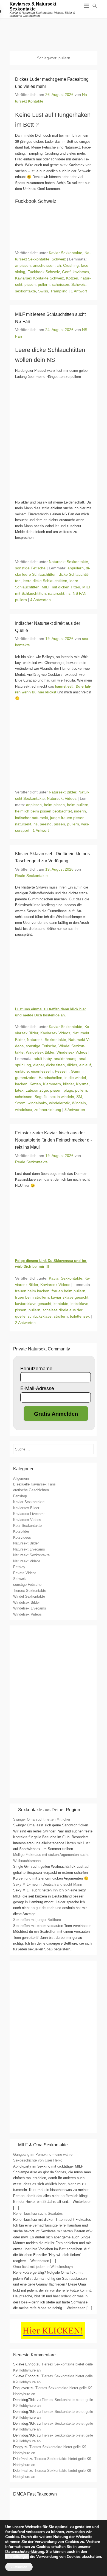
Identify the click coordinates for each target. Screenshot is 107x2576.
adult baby (43, 1059)
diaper (39, 1065)
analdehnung (65, 1059)
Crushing (71, 265)
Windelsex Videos (72, 1052)
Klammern (52, 1084)
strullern (61, 1316)
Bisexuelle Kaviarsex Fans (34, 1484)
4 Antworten (40, 600)
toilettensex (80, 1316)
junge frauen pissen (67, 818)
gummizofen (26, 1078)
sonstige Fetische (30, 568)
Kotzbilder (21, 1531)
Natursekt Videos (62, 798)
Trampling (59, 291)
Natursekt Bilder (63, 792)
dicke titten (55, 1065)
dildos (72, 1065)
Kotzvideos (22, 1537)
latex (19, 1090)
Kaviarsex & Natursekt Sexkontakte (33, 6)
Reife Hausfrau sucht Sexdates (38, 2213)
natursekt (56, 593)
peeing (46, 824)
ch (59, 265)
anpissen (23, 265)
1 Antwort (79, 291)
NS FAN (80, 593)
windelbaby (37, 1103)
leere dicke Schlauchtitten (45, 581)
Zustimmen (19, 2567)
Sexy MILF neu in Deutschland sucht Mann (48, 1884)
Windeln (79, 1103)
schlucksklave (40, 1316)
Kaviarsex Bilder (26, 1508)
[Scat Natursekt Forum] (53, 2127)
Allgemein (21, 1478)
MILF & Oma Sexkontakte (43, 2145)
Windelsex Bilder (40, 1052)
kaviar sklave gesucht (70, 1297)
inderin (80, 811)
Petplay (19, 1567)
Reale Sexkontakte (31, 876)
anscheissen (44, 265)
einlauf (85, 1065)
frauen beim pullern (68, 1291)
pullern (44, 284)
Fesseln (62, 1071)
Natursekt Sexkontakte (68, 562)
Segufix (41, 1097)
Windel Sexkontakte (29, 1596)
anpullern (76, 568)
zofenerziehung (48, 1110)
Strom (20, 1103)
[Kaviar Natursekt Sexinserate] (54, 32)
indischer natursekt (32, 818)
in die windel (75, 1078)
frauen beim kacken (32, 1291)
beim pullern (78, 805)
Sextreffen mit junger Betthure (37, 1920)
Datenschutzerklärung (25, 2552)
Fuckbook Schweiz (44, 272)
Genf (66, 272)
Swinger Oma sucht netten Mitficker (42, 1819)
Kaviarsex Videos (55, 1033)
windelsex (24, 1110)
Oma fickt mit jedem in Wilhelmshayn (43, 2267)
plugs (68, 1090)
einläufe (22, 1071)
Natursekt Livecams (29, 1549)
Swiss (43, 291)
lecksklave (79, 1304)
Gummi (77, 1071)
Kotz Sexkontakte (27, 1526)
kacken (21, 1084)
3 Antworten (75, 1110)
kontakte (61, 1304)
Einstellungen (17, 2557)
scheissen (60, 284)
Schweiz (59, 259)
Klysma (82, 1084)
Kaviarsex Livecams (29, 1514)
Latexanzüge (37, 1090)
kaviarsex (81, 272)
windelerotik (59, 1103)
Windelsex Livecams (30, 1608)
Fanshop (20, 1496)
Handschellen (50, 1078)
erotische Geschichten (31, 1490)
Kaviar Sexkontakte (66, 253)
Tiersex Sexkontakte (30, 1591)
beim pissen (54, 805)
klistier (68, 1084)
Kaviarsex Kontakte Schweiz (40, 278)
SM (79, 1097)
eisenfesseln (42, 1071)
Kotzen (72, 278)
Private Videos (25, 1573)
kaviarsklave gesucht (33, 1304)
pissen (30, 284)
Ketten (35, 1084)
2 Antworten (25, 1323)
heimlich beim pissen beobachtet (43, 811)
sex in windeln (62, 1097)
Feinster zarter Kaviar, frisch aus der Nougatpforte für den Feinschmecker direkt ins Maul (54, 1140)
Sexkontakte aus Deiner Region (49, 1810)
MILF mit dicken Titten (61, 587)
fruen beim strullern (32, 1297)
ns (68, 593)
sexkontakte (26, 291)
